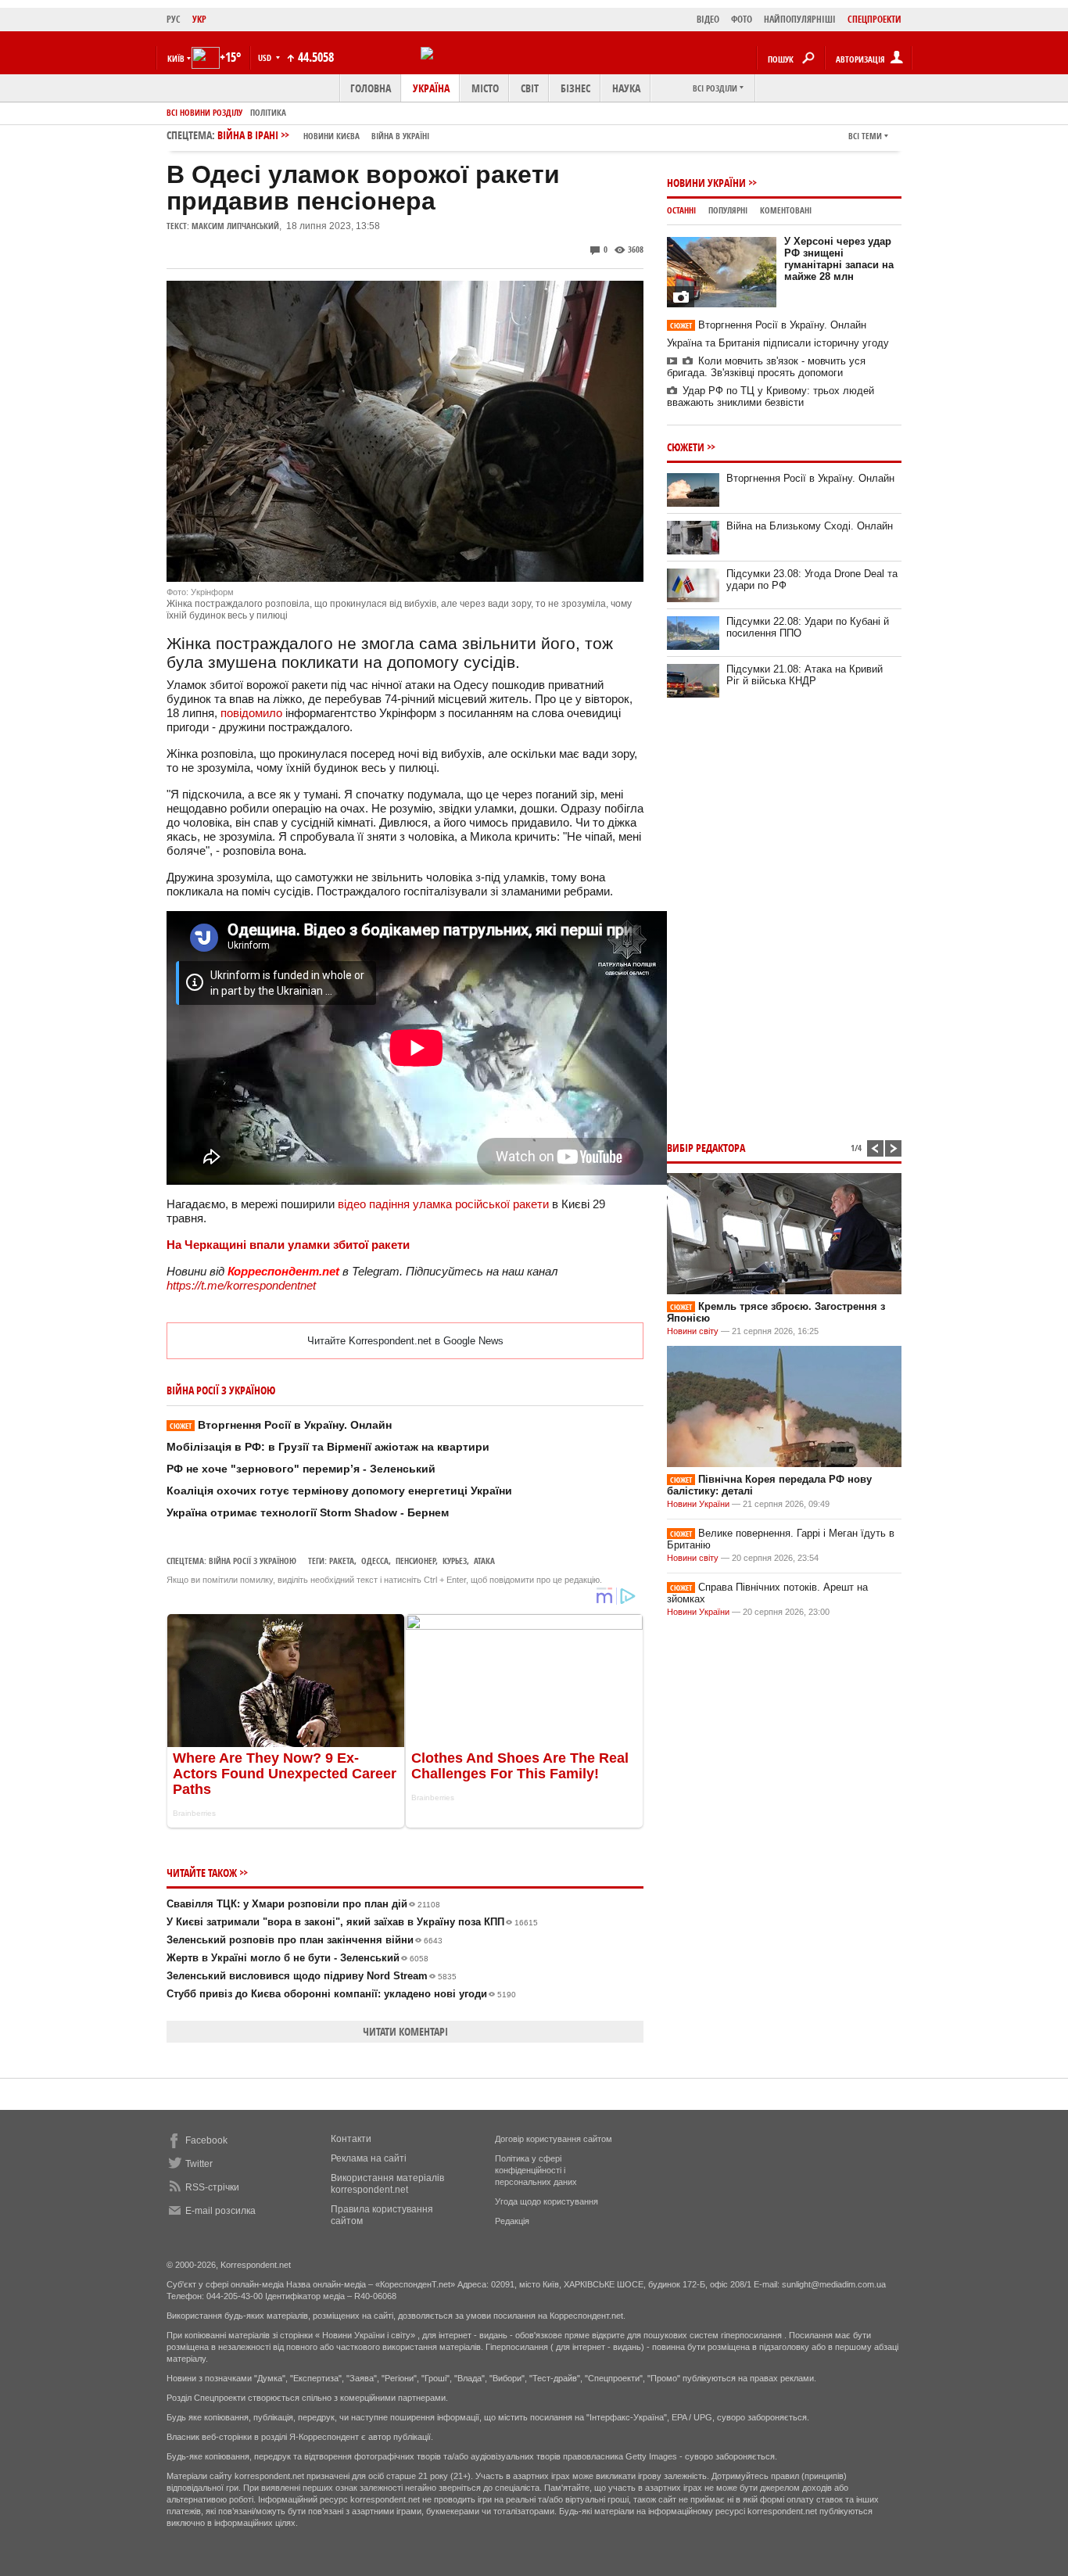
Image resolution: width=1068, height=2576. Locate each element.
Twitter (199, 2164)
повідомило (251, 713)
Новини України (706, 183)
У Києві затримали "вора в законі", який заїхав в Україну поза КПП (352, 1922)
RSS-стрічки (212, 2187)
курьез (455, 1561)
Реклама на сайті (369, 2158)
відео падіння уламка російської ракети (443, 1204)
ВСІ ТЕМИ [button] (865, 136)
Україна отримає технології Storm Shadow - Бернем (308, 1512)
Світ (530, 88)
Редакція (512, 2221)
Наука (626, 88)
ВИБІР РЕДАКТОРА (706, 1148)
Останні (681, 210)
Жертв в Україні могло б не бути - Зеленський (297, 1958)
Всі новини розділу (204, 112)
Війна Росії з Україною (253, 1561)
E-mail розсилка (220, 2211)
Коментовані (786, 210)
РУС (174, 19)
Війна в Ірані (323, 135)
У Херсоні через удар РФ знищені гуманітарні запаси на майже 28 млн (839, 259)
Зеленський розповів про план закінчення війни (305, 1940)
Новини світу (693, 1331)
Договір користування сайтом (554, 2139)
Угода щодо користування (547, 2201)
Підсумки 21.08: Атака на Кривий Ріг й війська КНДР (805, 675)
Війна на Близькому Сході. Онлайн (810, 526)
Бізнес (575, 88)
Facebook (206, 2140)
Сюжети (686, 447)
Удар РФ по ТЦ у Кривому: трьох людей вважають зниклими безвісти (771, 396)
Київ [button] (176, 58)
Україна (431, 88)
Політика (268, 112)
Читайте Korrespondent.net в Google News (405, 1341)
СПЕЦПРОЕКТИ (874, 19)
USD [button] (266, 57)
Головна (371, 88)
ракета (342, 1561)
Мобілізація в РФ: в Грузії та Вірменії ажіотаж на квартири (328, 1447)
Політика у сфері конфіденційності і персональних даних (536, 2170)
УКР (199, 19)
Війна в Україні (400, 136)
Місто (485, 88)
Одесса (375, 1561)
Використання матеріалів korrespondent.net (387, 2184)
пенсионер (416, 1561)
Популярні (728, 210)
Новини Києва (332, 136)
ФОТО (742, 19)
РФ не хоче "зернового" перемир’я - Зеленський (301, 1469)
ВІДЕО (708, 19)
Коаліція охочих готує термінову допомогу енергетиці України (339, 1491)
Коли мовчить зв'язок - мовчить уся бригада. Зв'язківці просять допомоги (766, 367)
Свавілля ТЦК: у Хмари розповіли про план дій (303, 1904)
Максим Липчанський (235, 226)
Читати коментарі (405, 2031)
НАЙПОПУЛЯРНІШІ (800, 19)
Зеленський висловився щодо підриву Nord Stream (312, 1976)
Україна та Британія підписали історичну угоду (778, 343)
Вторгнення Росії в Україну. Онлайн (281, 1425)
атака (484, 1561)
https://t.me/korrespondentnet (241, 1285)
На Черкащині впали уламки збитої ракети (288, 1245)
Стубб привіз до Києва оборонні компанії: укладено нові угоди (341, 1994)
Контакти (351, 2139)
